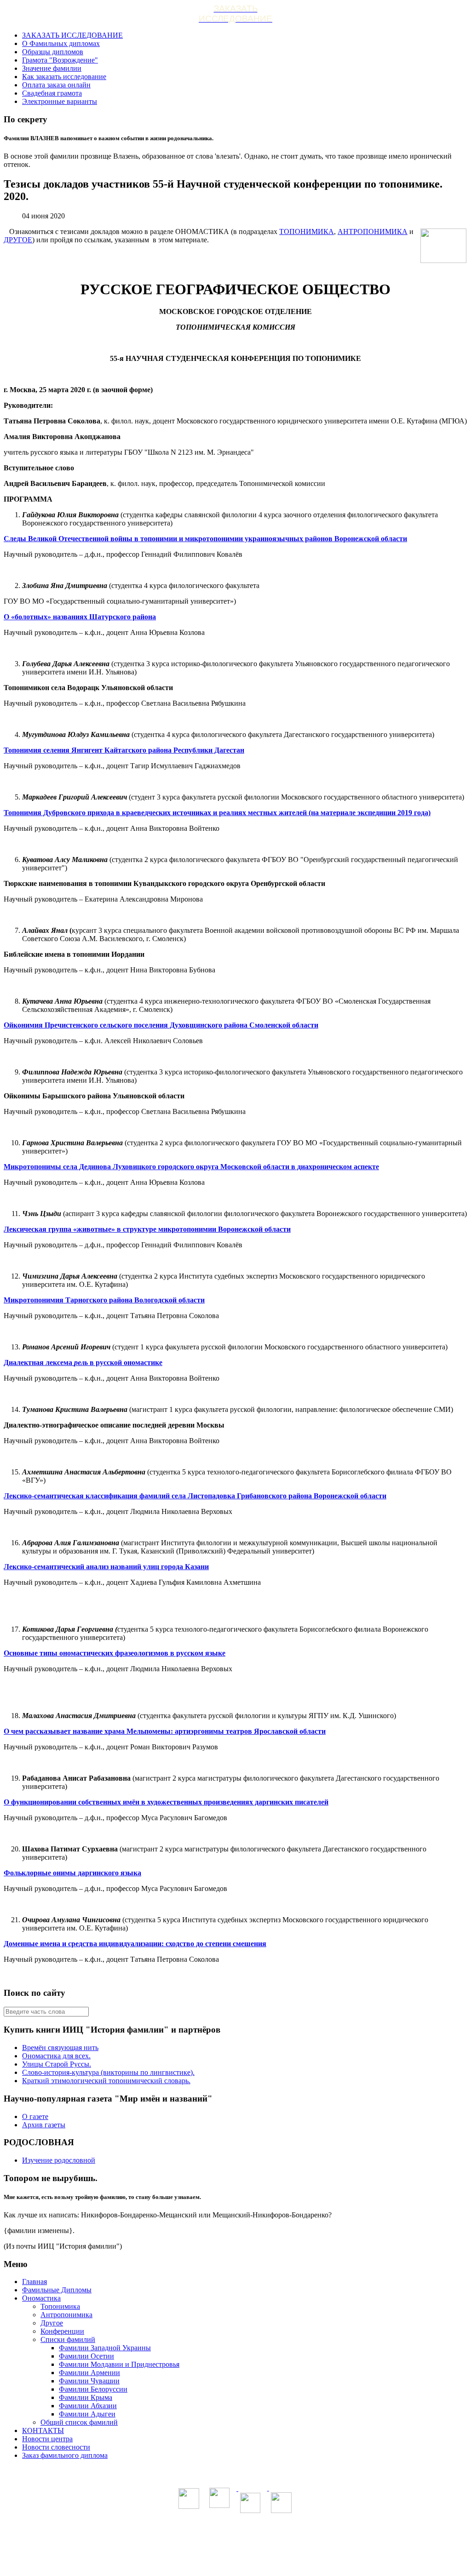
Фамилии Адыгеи (87, 2414)
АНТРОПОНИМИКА (373, 231)
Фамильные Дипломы (57, 2290)
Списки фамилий (68, 2339)
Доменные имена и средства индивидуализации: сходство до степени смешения (135, 1944)
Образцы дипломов (53, 52)
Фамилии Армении (89, 2373)
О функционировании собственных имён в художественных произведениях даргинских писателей (166, 1802)
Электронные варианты (60, 101)
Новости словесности (56, 2447)
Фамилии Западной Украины (105, 2348)
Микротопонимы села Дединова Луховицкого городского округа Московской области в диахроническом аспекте (191, 1167)
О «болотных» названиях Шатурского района (80, 617)
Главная (34, 2282)
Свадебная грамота (52, 93)
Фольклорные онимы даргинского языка (72, 1873)
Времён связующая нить (60, 2048)
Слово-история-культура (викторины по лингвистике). (108, 2072)
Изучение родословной (59, 2160)
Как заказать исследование (64, 77)
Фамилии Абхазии (88, 2406)
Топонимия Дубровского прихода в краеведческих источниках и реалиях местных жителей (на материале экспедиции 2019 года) (217, 813)
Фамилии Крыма (86, 2397)
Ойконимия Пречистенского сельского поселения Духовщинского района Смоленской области (161, 1025)
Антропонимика (66, 2315)
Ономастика (41, 2298)
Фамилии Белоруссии (93, 2389)
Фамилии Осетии (86, 2356)
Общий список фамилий (79, 2422)
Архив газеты (44, 2125)
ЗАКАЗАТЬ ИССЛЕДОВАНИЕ (72, 35)
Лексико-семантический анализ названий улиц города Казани (106, 1567)
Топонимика (60, 2306)
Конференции (62, 2331)
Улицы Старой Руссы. (57, 2064)
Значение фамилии (52, 68)
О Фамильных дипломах (61, 43)
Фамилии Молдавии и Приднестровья (119, 2364)
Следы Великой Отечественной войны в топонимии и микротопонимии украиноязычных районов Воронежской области (205, 539)
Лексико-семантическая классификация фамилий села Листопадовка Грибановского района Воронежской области (195, 1496)
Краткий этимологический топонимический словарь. (106, 2081)
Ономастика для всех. (56, 2056)
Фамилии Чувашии (89, 2381)
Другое (52, 2323)
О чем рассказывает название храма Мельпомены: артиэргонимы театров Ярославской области (165, 1731)
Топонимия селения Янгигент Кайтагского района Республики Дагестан (124, 750)
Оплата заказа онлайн (56, 85)
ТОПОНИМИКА (307, 231)
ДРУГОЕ (18, 240)
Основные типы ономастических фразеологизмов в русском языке (115, 1653)
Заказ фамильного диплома (65, 2455)
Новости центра (47, 2439)
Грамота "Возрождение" (60, 60)
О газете (35, 2116)
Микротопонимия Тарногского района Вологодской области (104, 1300)
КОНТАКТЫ (43, 2430)
